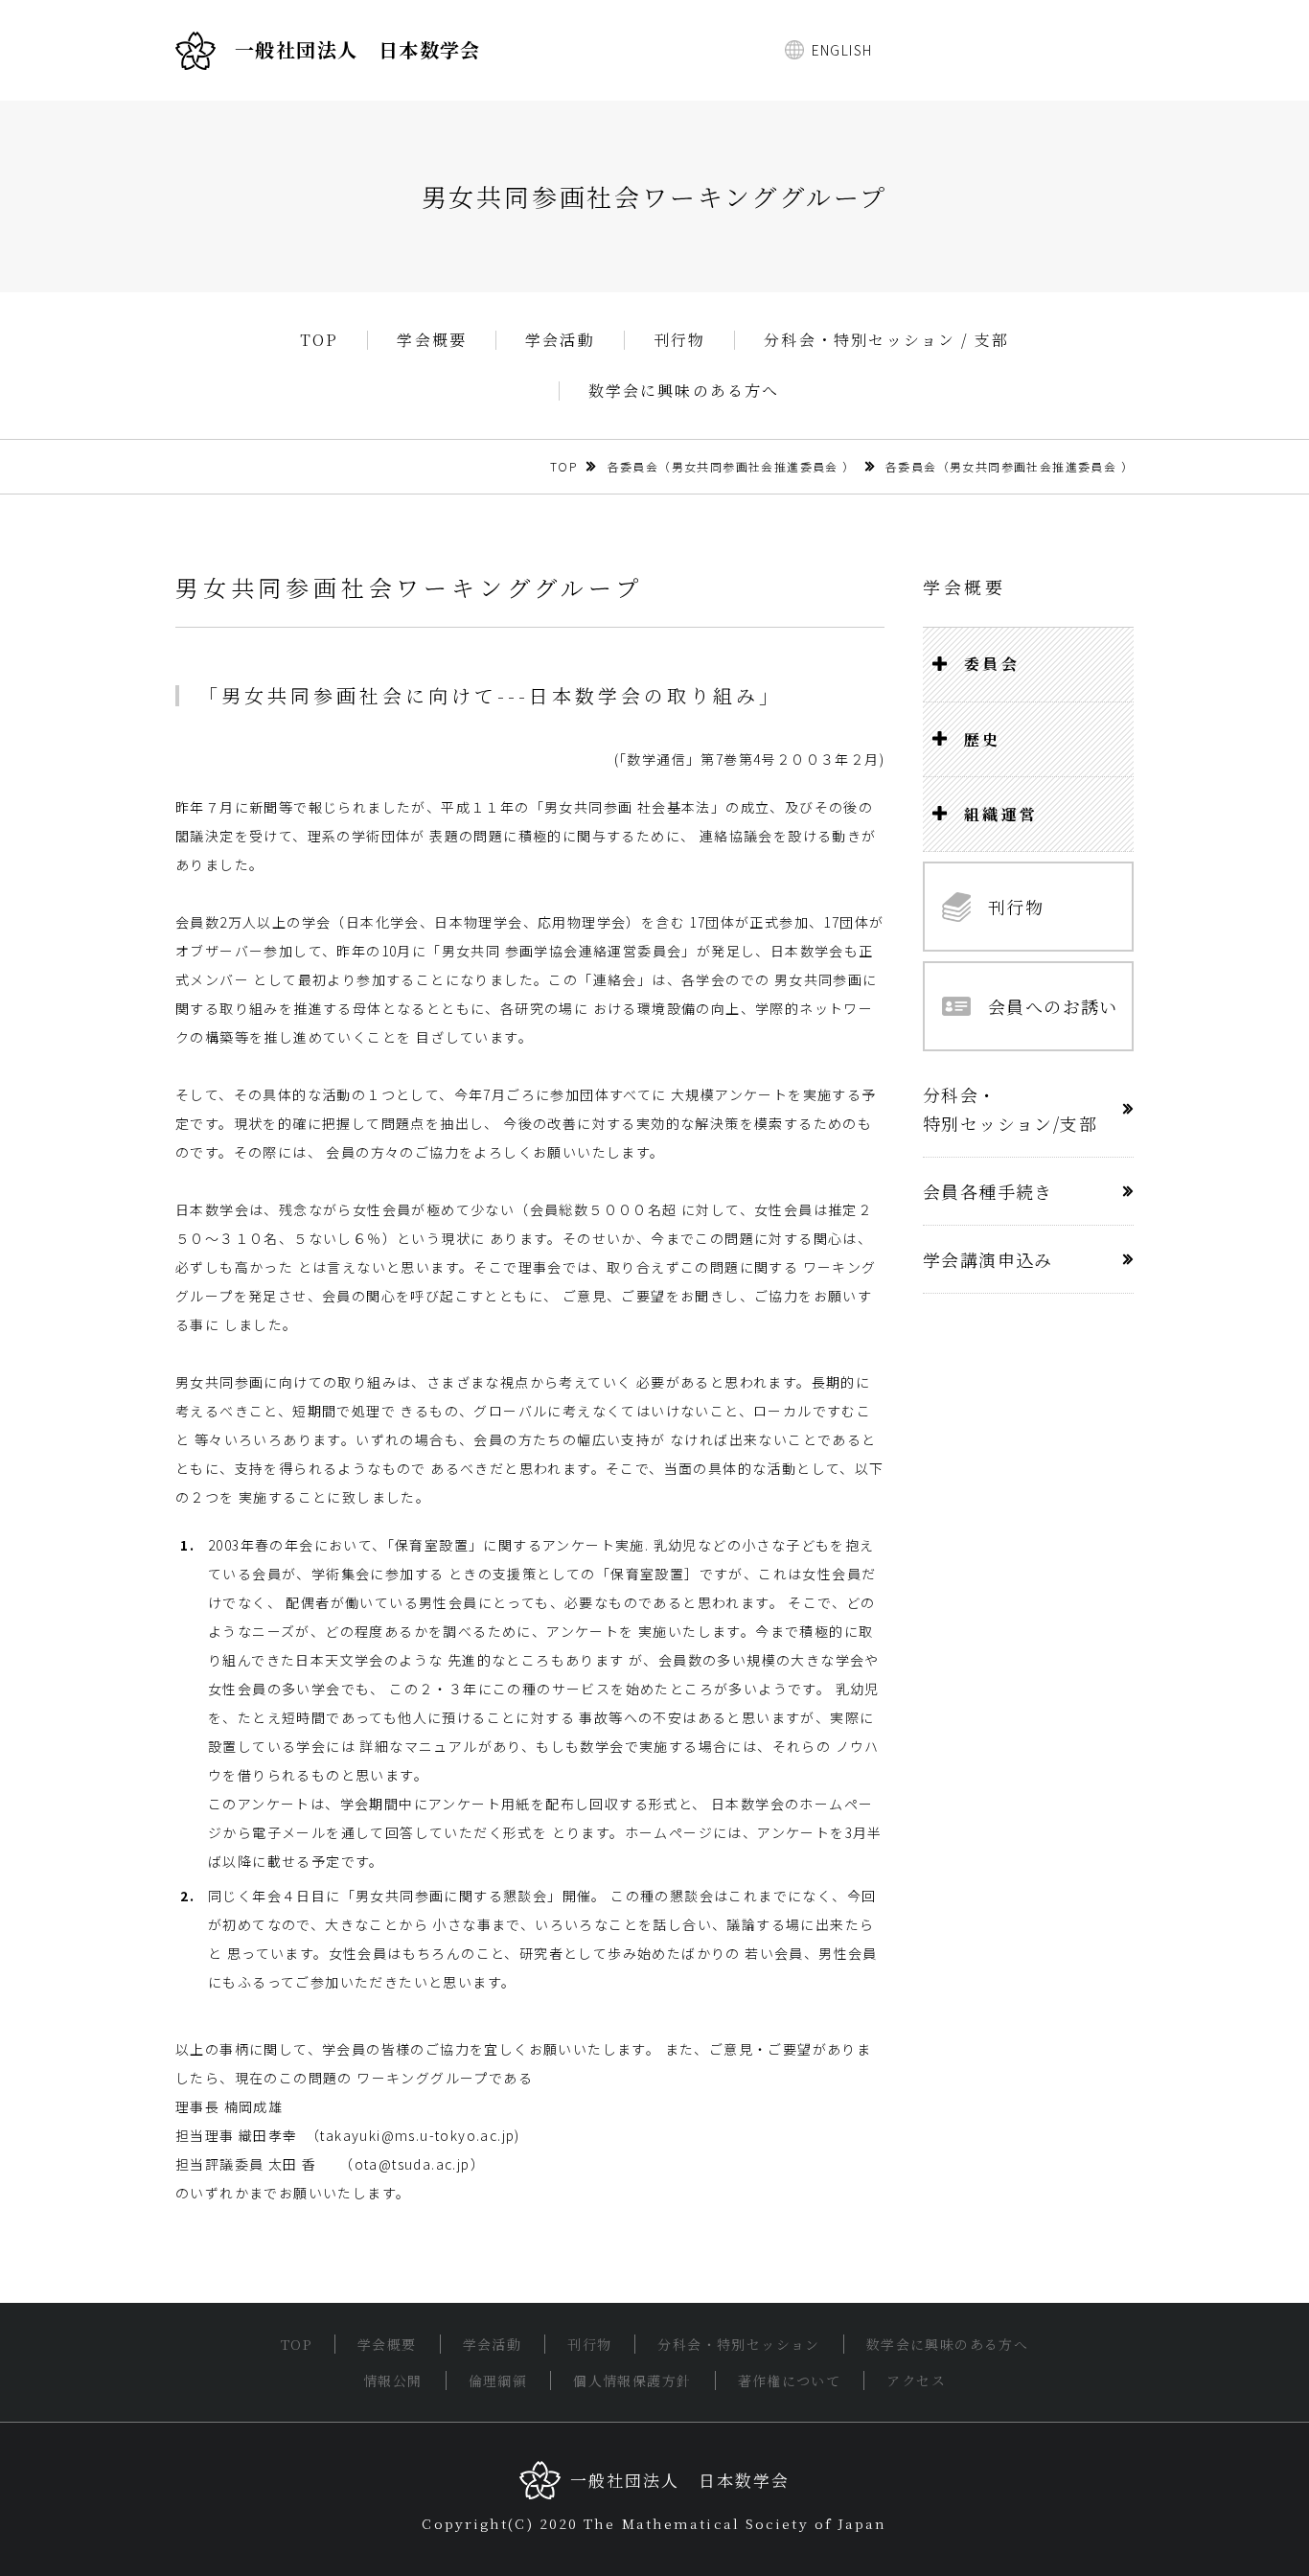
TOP (320, 340)
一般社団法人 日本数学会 (358, 49)
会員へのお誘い (1053, 1006)
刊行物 (680, 340)
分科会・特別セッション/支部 (1010, 1109)
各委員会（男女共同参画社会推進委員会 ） (732, 466)
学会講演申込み (988, 1259)
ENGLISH (842, 50)
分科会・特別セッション (738, 2344)
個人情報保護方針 (632, 2380)
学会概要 (432, 340)
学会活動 (560, 340)
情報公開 (393, 2380)
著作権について (790, 2380)
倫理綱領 (498, 2380)
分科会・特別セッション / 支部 (886, 340)
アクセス (916, 2380)
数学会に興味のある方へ (684, 391)
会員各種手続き (988, 1191)
